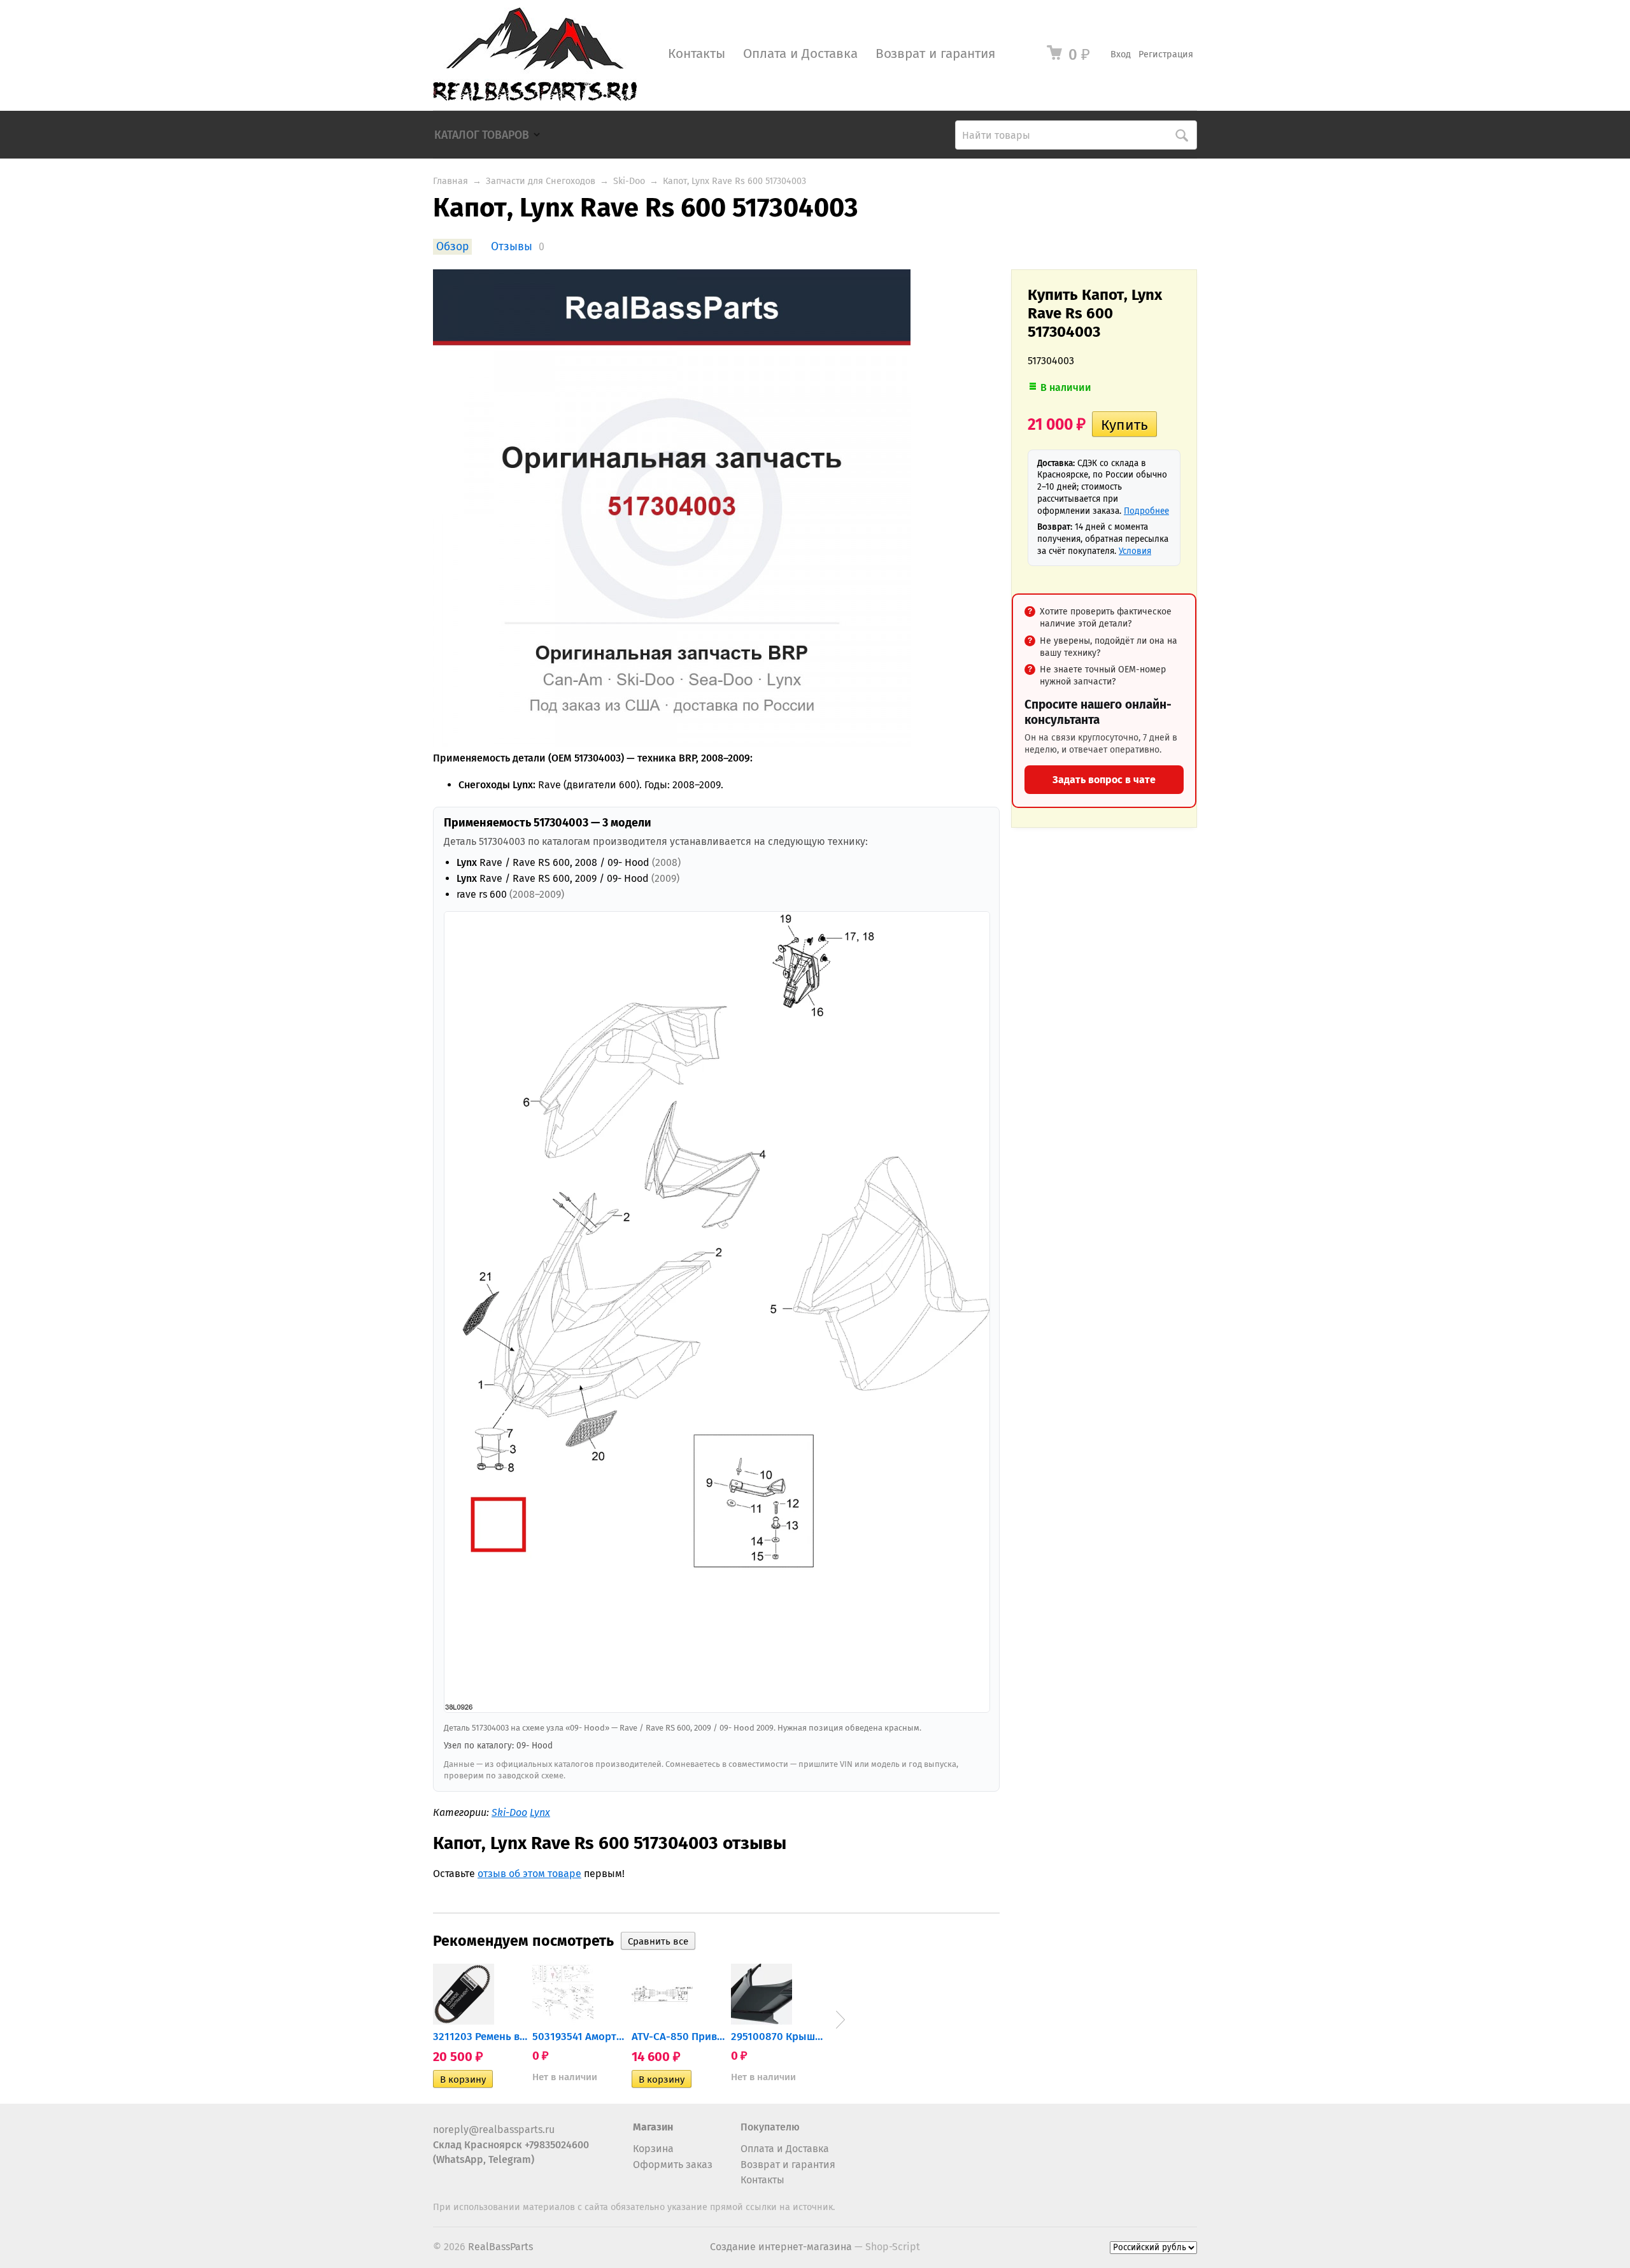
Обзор (452, 247)
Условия (1135, 551)
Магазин (653, 2127)
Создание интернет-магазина (781, 2247)
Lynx (540, 1812)
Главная (450, 181)
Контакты (697, 54)
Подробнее (1146, 511)
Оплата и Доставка (800, 54)
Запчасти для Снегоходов (541, 181)
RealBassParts (500, 2247)
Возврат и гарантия (935, 54)
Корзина (653, 2149)
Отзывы (512, 247)
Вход (1121, 54)
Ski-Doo (629, 181)
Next (840, 2020)
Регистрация (1166, 54)
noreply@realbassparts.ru (494, 2130)
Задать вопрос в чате (1104, 780)
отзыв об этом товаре (529, 1874)
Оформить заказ (673, 2165)
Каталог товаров (482, 135)
